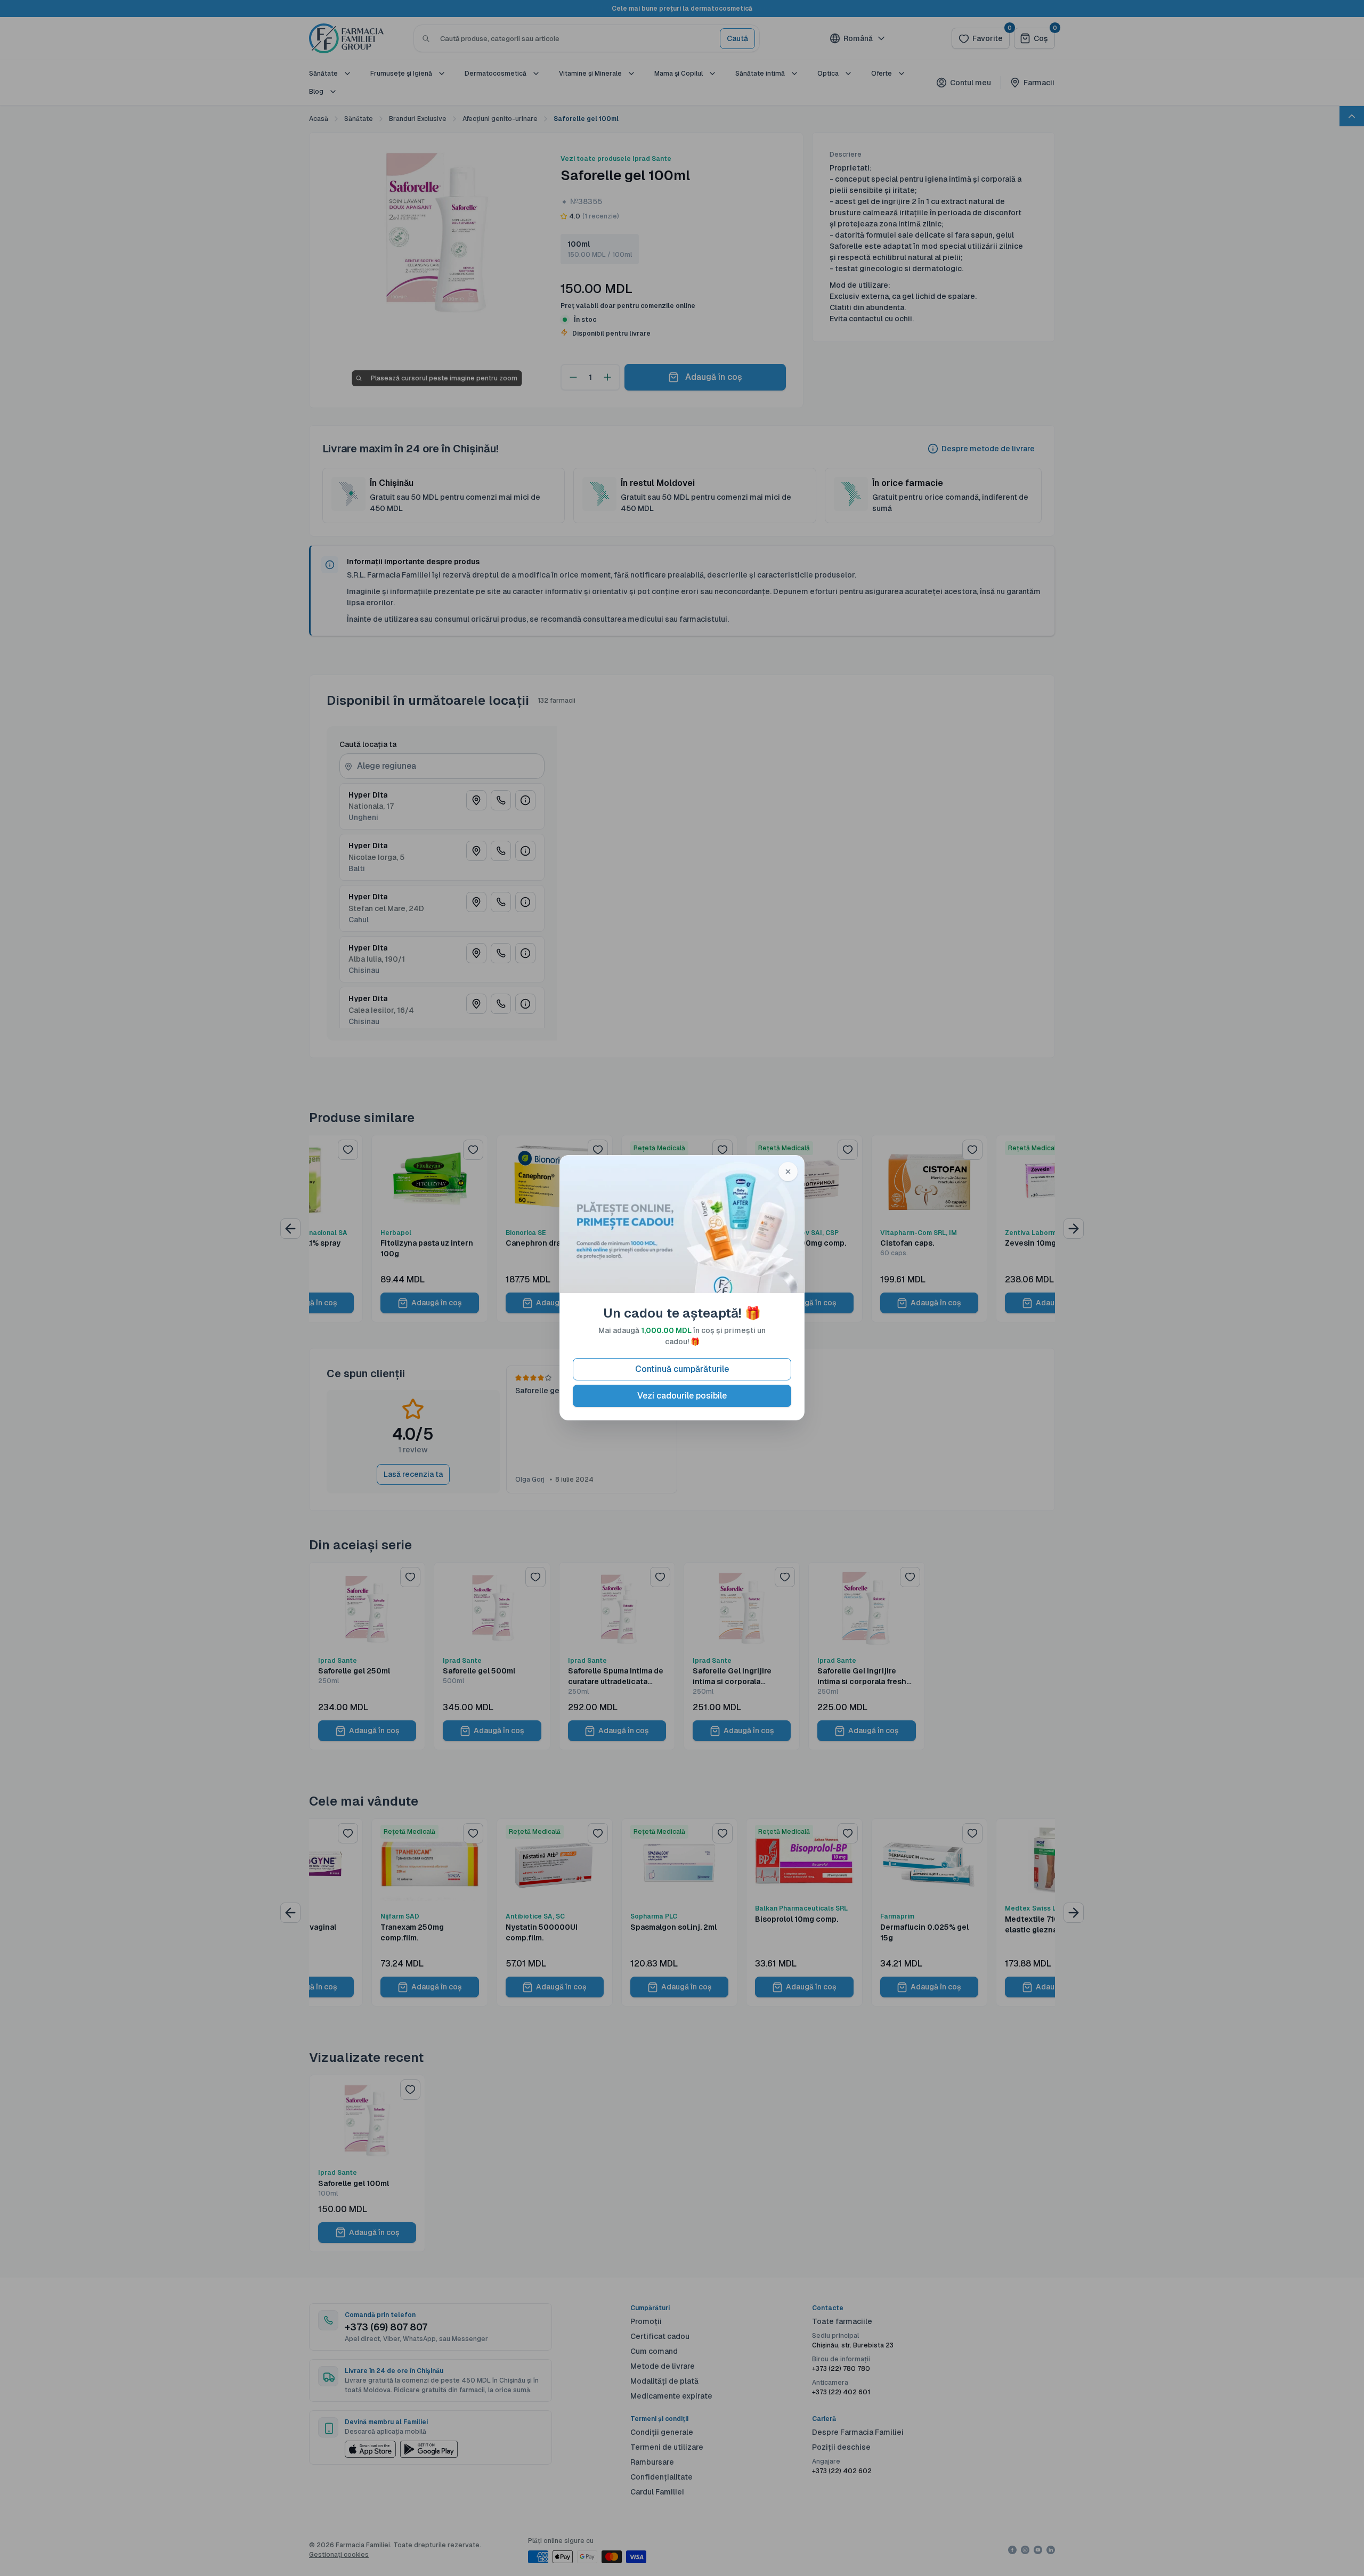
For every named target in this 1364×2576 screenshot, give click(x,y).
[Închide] (788, 1172)
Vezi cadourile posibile (682, 1396)
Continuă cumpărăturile (682, 1370)
